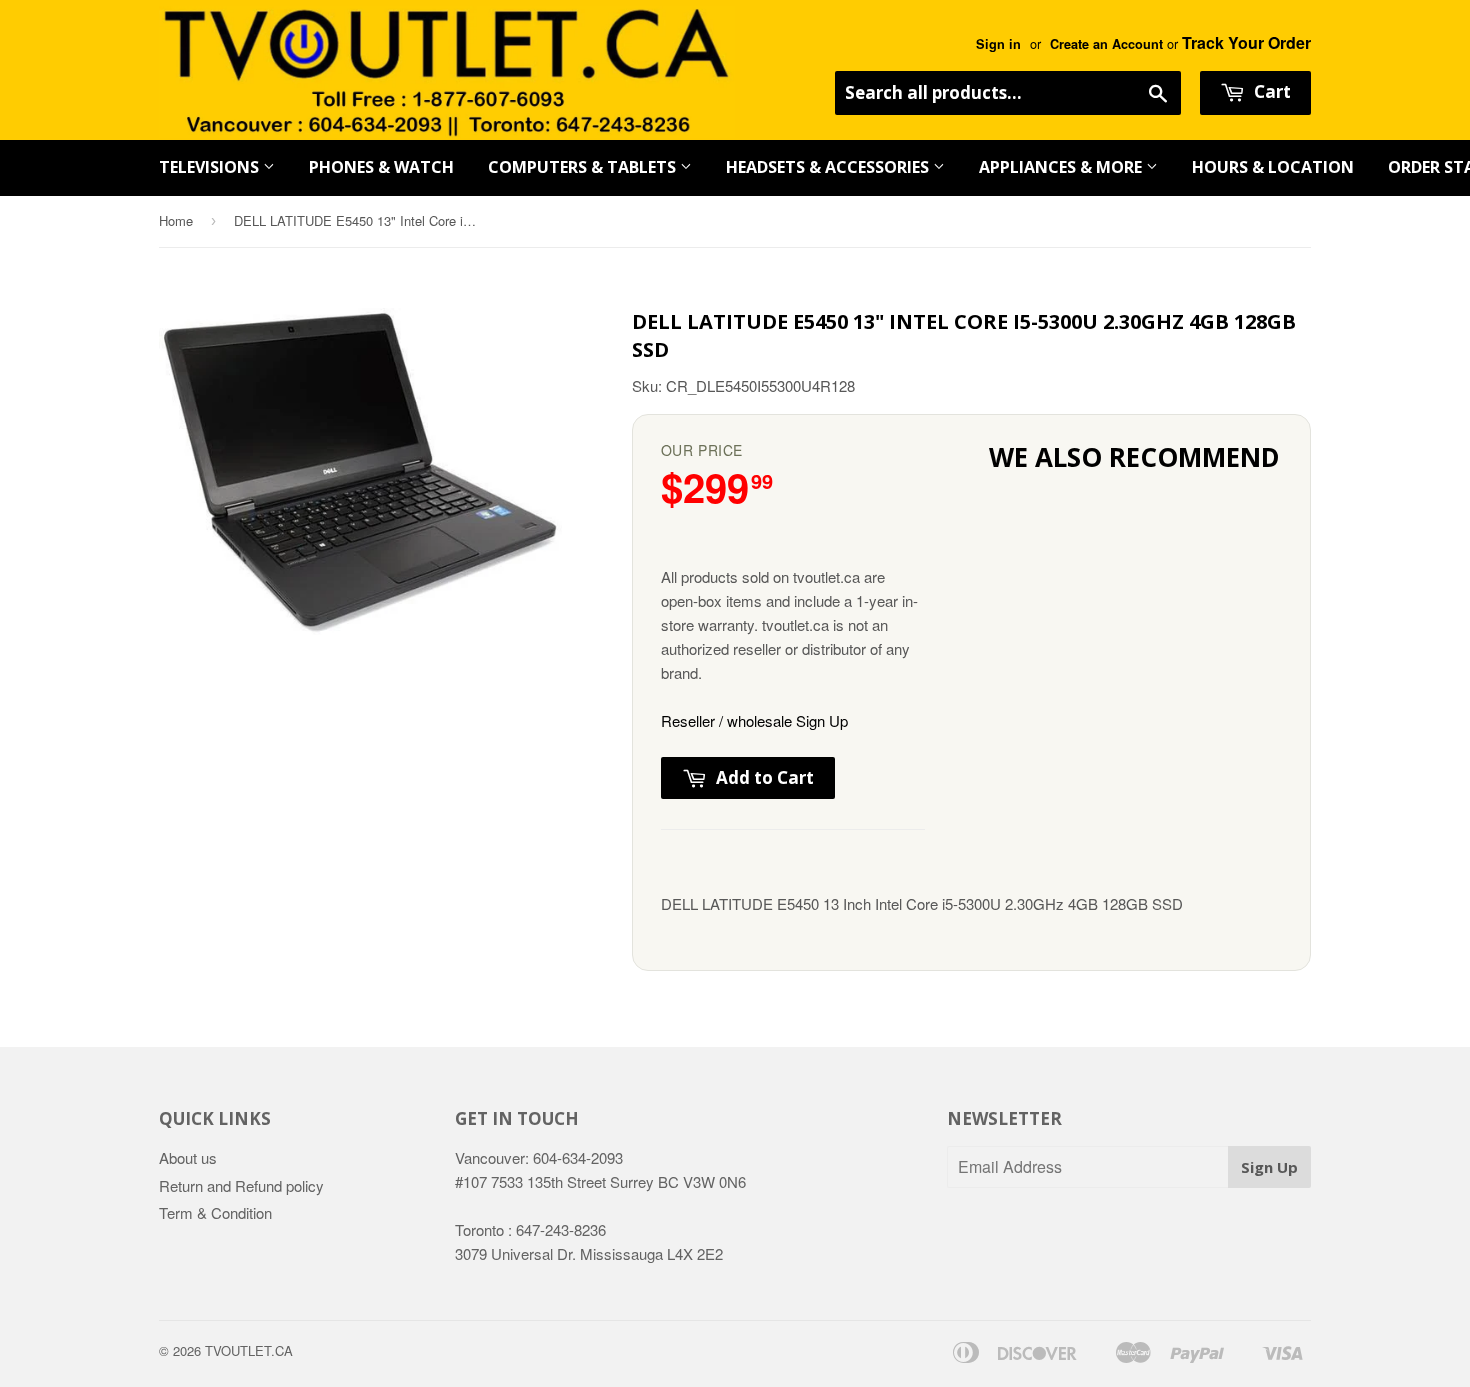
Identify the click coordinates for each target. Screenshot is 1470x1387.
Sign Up (1269, 1167)
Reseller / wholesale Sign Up (754, 720)
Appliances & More (1062, 167)
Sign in (998, 44)
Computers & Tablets (584, 167)
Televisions (211, 167)
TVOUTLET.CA (249, 1350)
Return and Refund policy (241, 1185)
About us (188, 1157)
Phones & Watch (381, 167)
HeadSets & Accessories (829, 167)
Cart (1270, 91)
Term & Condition (215, 1212)
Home (176, 220)
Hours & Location (1273, 167)
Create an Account (1106, 44)
